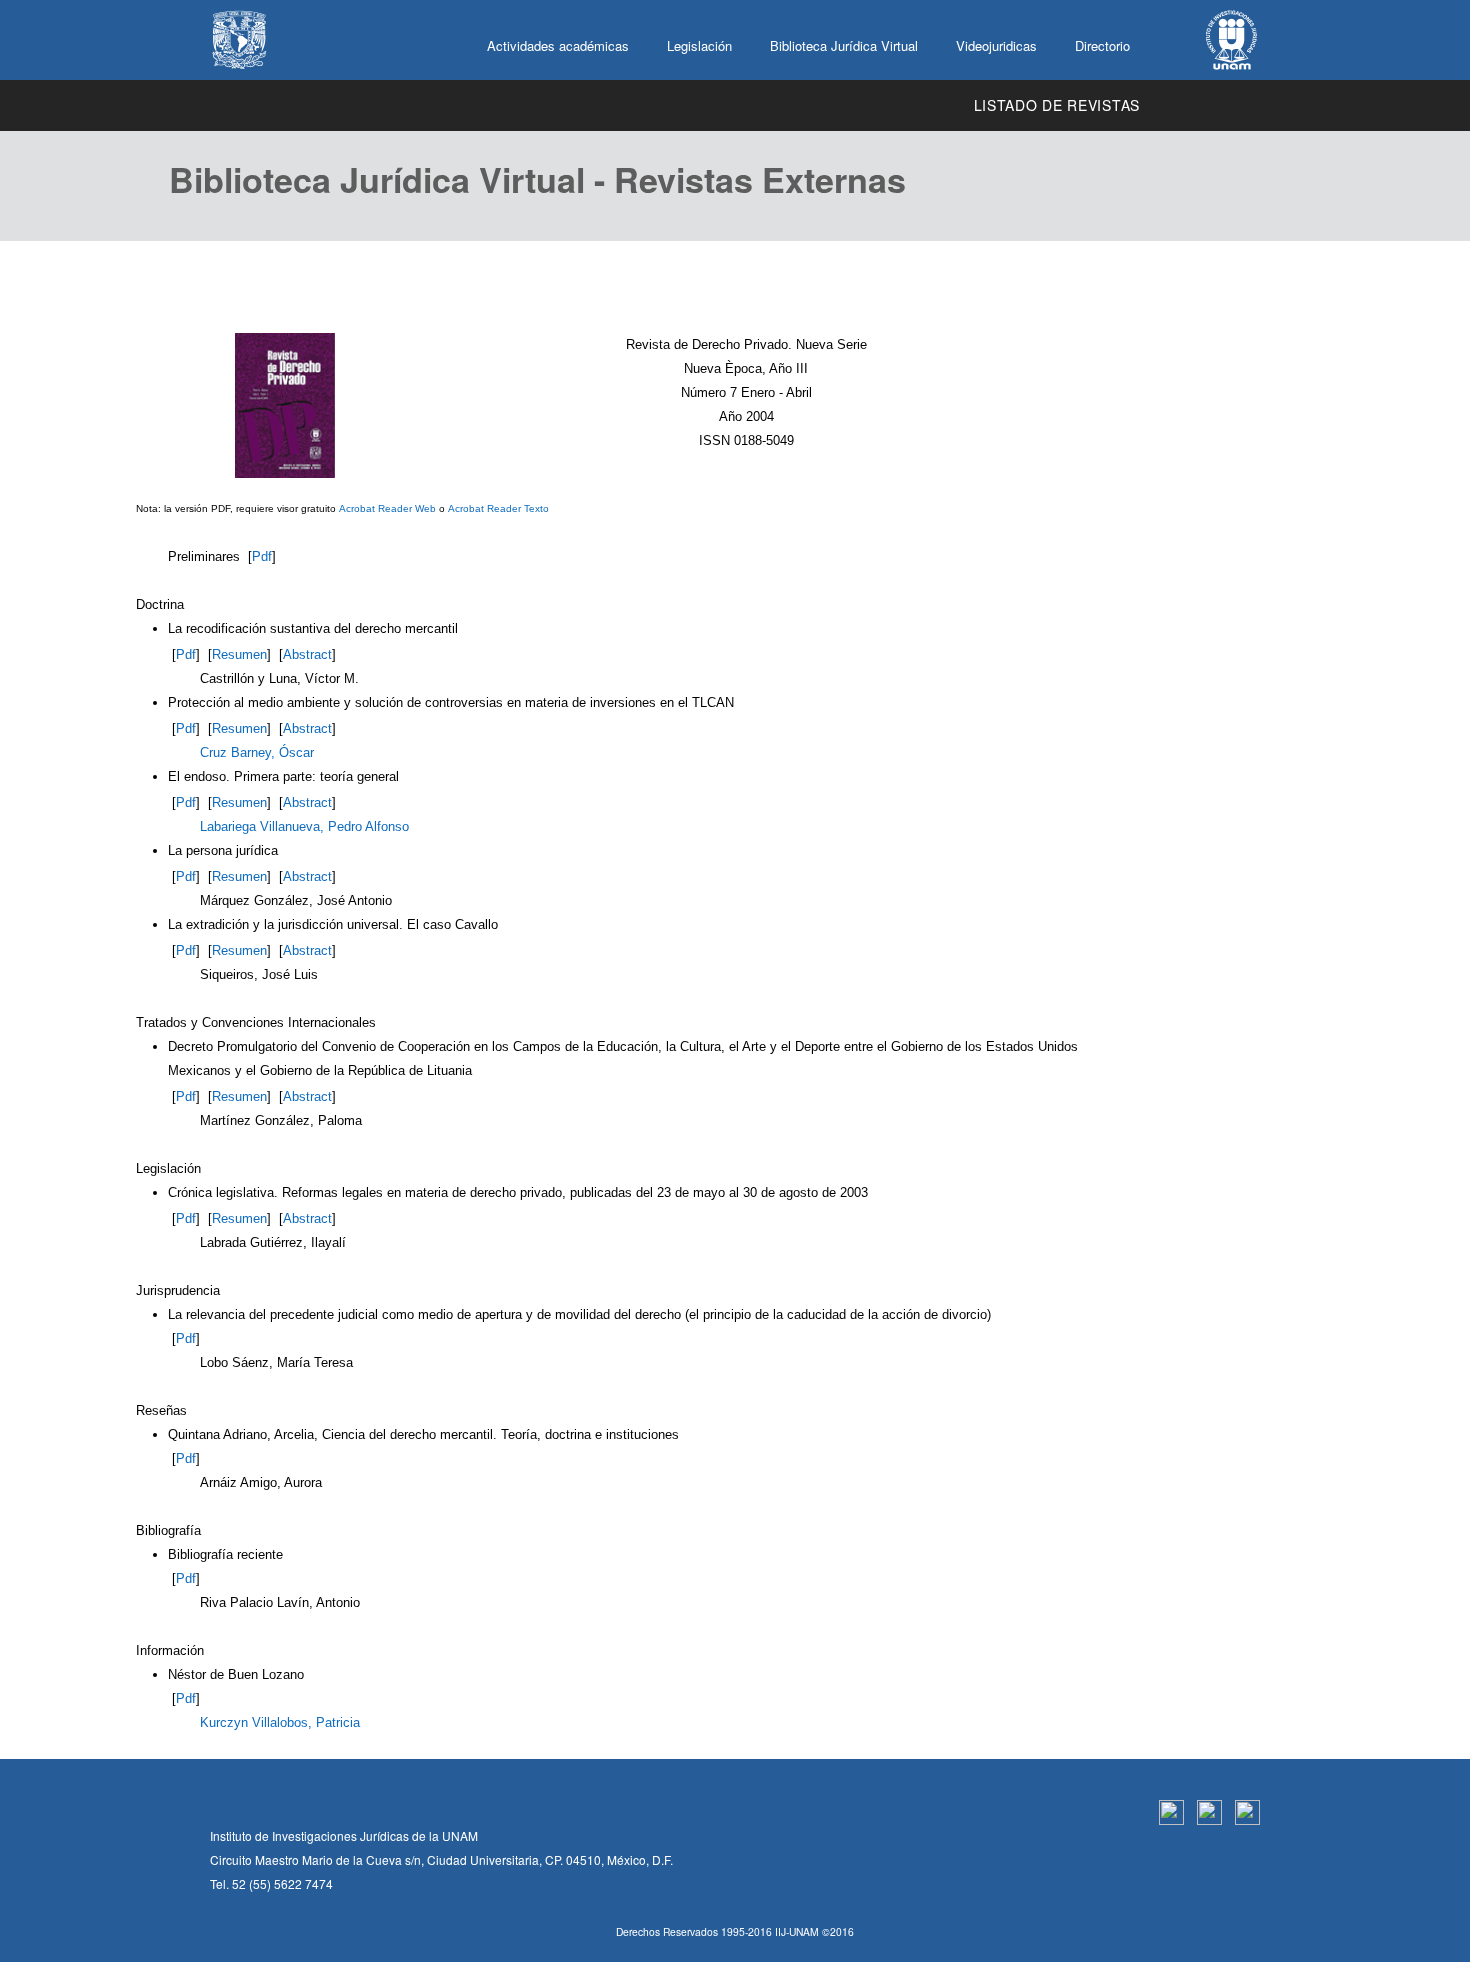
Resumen (239, 654)
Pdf (262, 556)
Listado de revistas (1057, 105)
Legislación (699, 45)
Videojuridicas (996, 45)
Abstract (307, 654)
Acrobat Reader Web (387, 508)
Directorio (1102, 45)
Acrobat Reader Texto (498, 508)
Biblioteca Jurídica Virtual (844, 45)
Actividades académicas (558, 45)
